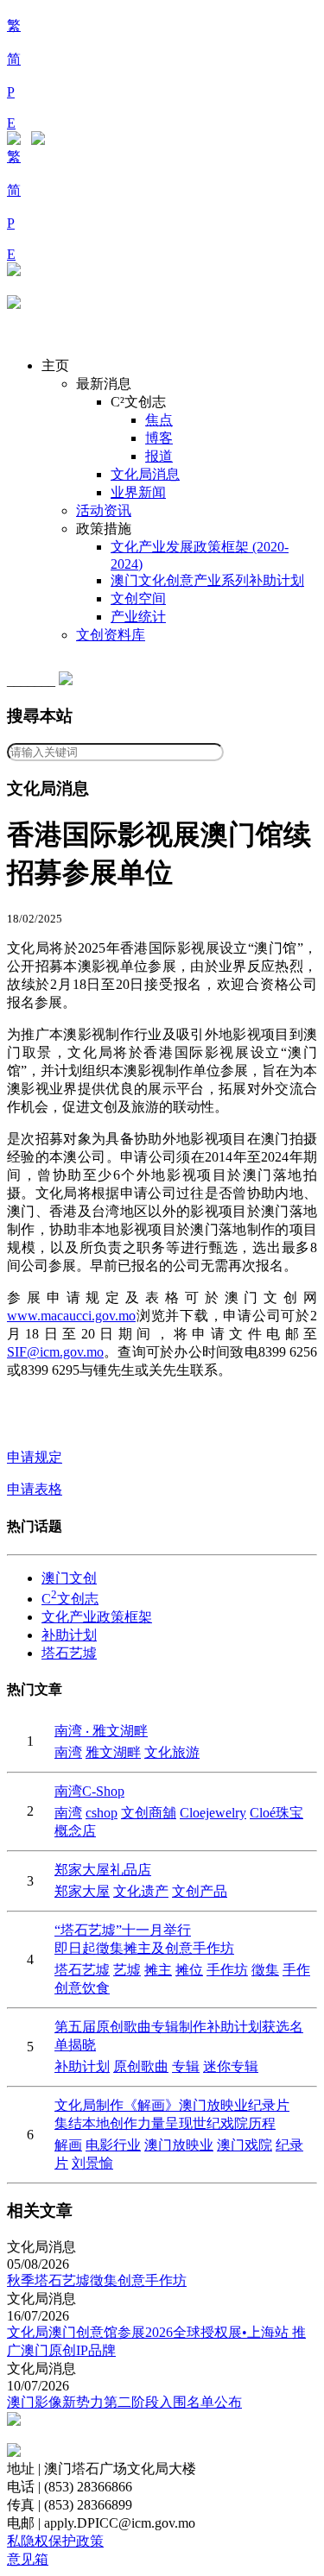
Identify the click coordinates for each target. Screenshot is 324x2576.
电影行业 (113, 2145)
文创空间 (138, 598)
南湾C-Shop (89, 1791)
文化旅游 (172, 1752)
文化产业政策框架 (97, 1617)
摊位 (189, 1970)
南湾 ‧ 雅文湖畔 (101, 1731)
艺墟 (127, 1970)
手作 (296, 1970)
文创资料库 (111, 635)
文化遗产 (141, 1891)
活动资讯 (104, 510)
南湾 (68, 1752)
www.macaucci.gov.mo (71, 1316)
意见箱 (28, 2559)
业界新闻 (138, 492)
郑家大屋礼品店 (103, 1870)
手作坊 (227, 1970)
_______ (33, 680)
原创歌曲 (141, 2066)
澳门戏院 (245, 2145)
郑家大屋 (82, 1891)
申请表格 (35, 1489)
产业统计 (138, 617)
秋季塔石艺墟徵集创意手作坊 (97, 2280)
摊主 (158, 1970)
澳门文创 (69, 1578)
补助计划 (69, 1635)
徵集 (265, 1970)
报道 (159, 456)
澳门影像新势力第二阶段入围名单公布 (124, 2402)
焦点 (159, 420)
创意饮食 (82, 1988)
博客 (159, 438)
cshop (102, 1813)
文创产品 (200, 1891)
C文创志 (70, 1599)
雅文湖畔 (113, 1752)
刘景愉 (92, 2163)
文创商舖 (149, 1813)
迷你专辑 (231, 2066)
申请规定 (35, 1457)
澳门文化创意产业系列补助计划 (207, 580)
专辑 (186, 2066)
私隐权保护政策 (55, 2541)
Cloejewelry (213, 1813)
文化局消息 (145, 474)
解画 (68, 2145)
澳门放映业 (179, 2145)
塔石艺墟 (69, 1653)
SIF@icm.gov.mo (55, 1352)
